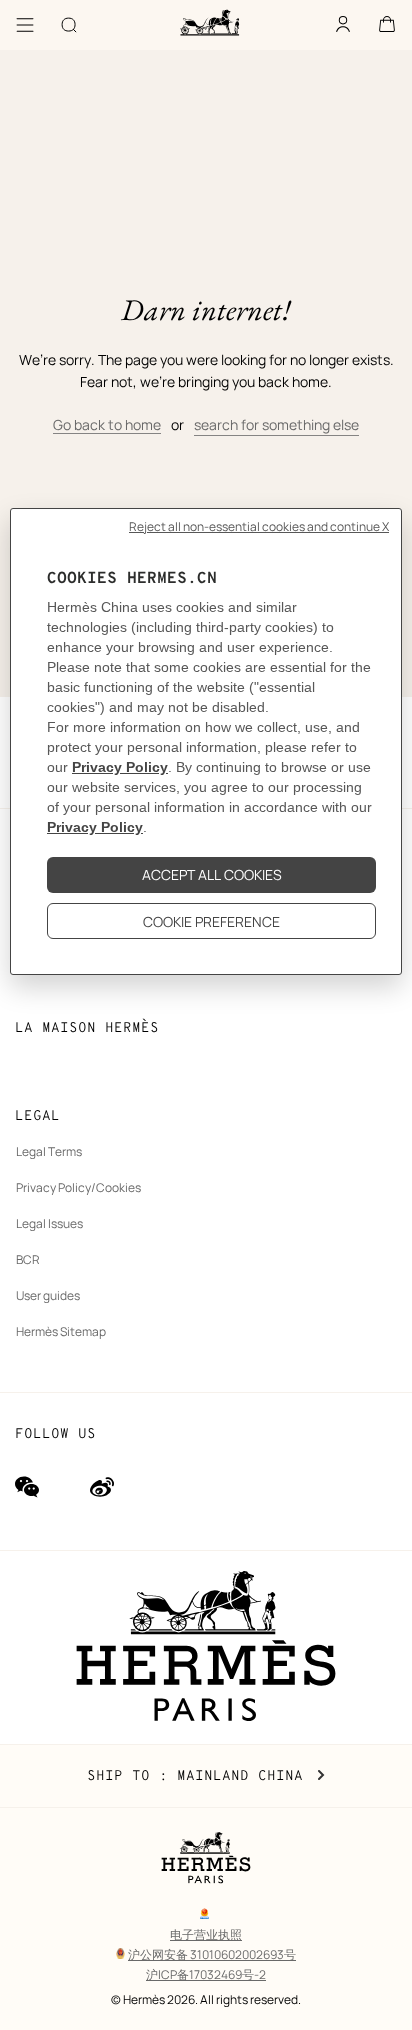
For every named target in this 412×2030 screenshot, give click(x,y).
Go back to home (107, 424)
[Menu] (25, 25)
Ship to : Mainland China (206, 1776)
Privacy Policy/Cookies (78, 1187)
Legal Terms (49, 1151)
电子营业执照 (206, 1934)
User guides (48, 1295)
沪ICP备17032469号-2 (206, 1974)
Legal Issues (49, 1223)
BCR (28, 1259)
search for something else (276, 424)
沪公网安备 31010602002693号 (212, 1954)
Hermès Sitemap (61, 1331)
